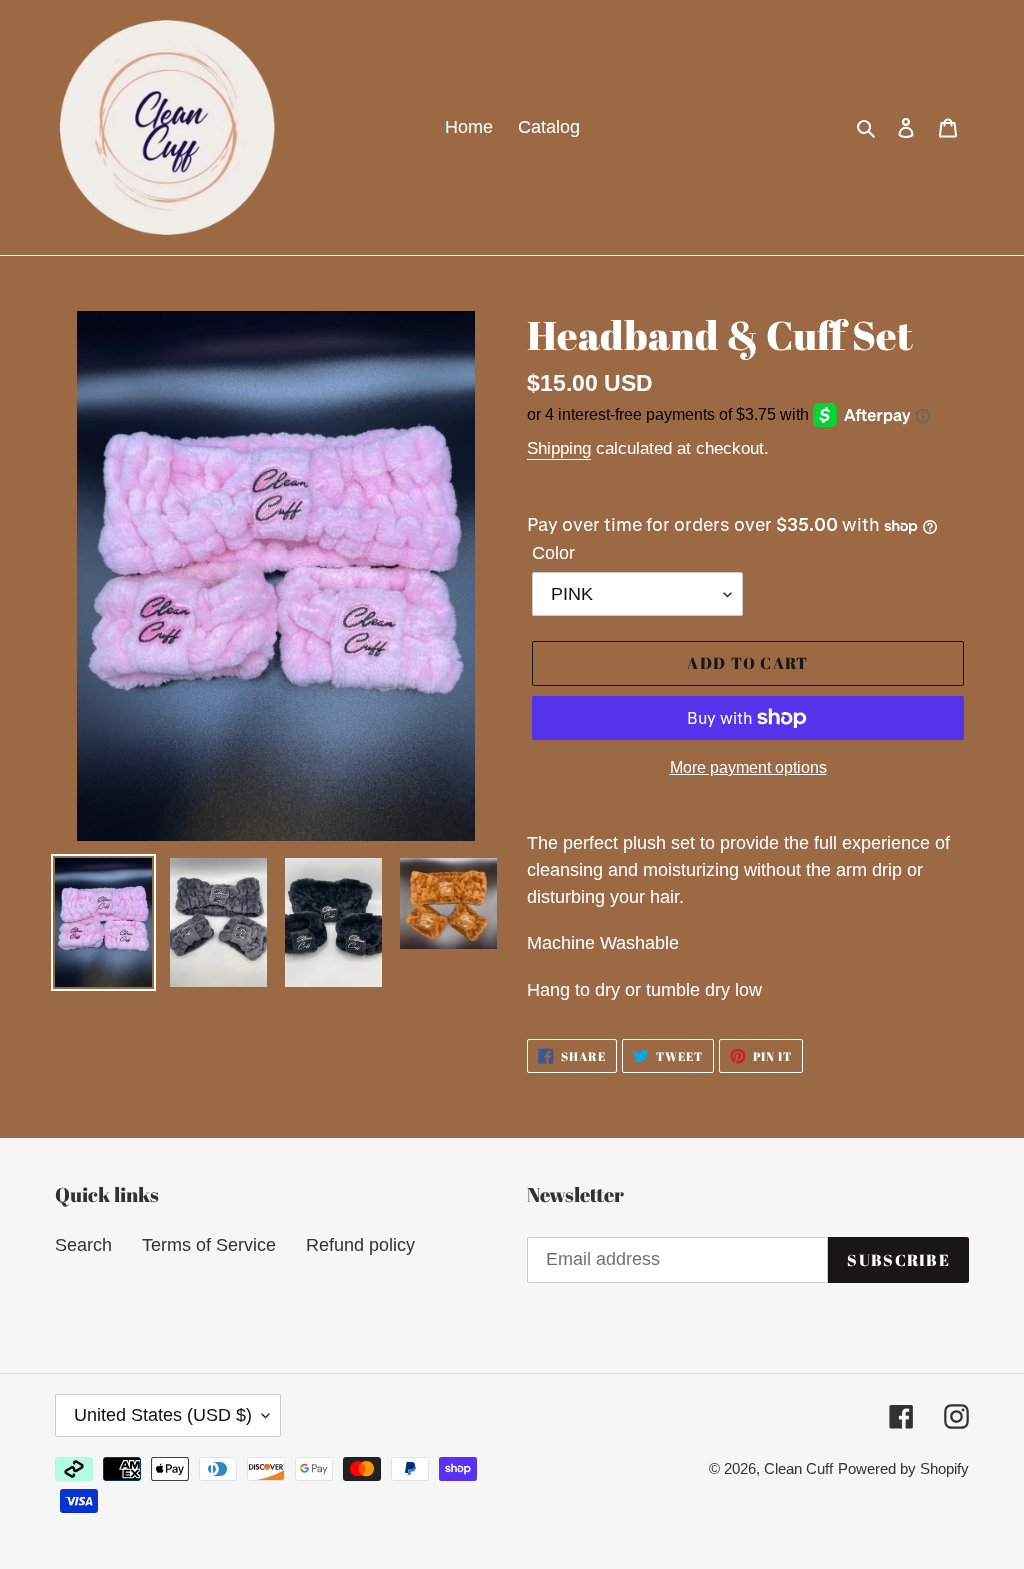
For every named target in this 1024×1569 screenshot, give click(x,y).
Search (83, 1245)
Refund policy (360, 1245)
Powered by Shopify (903, 1468)
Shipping (559, 448)
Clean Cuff (798, 1468)
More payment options (748, 767)
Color (553, 553)
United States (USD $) (163, 1415)
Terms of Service (209, 1245)
